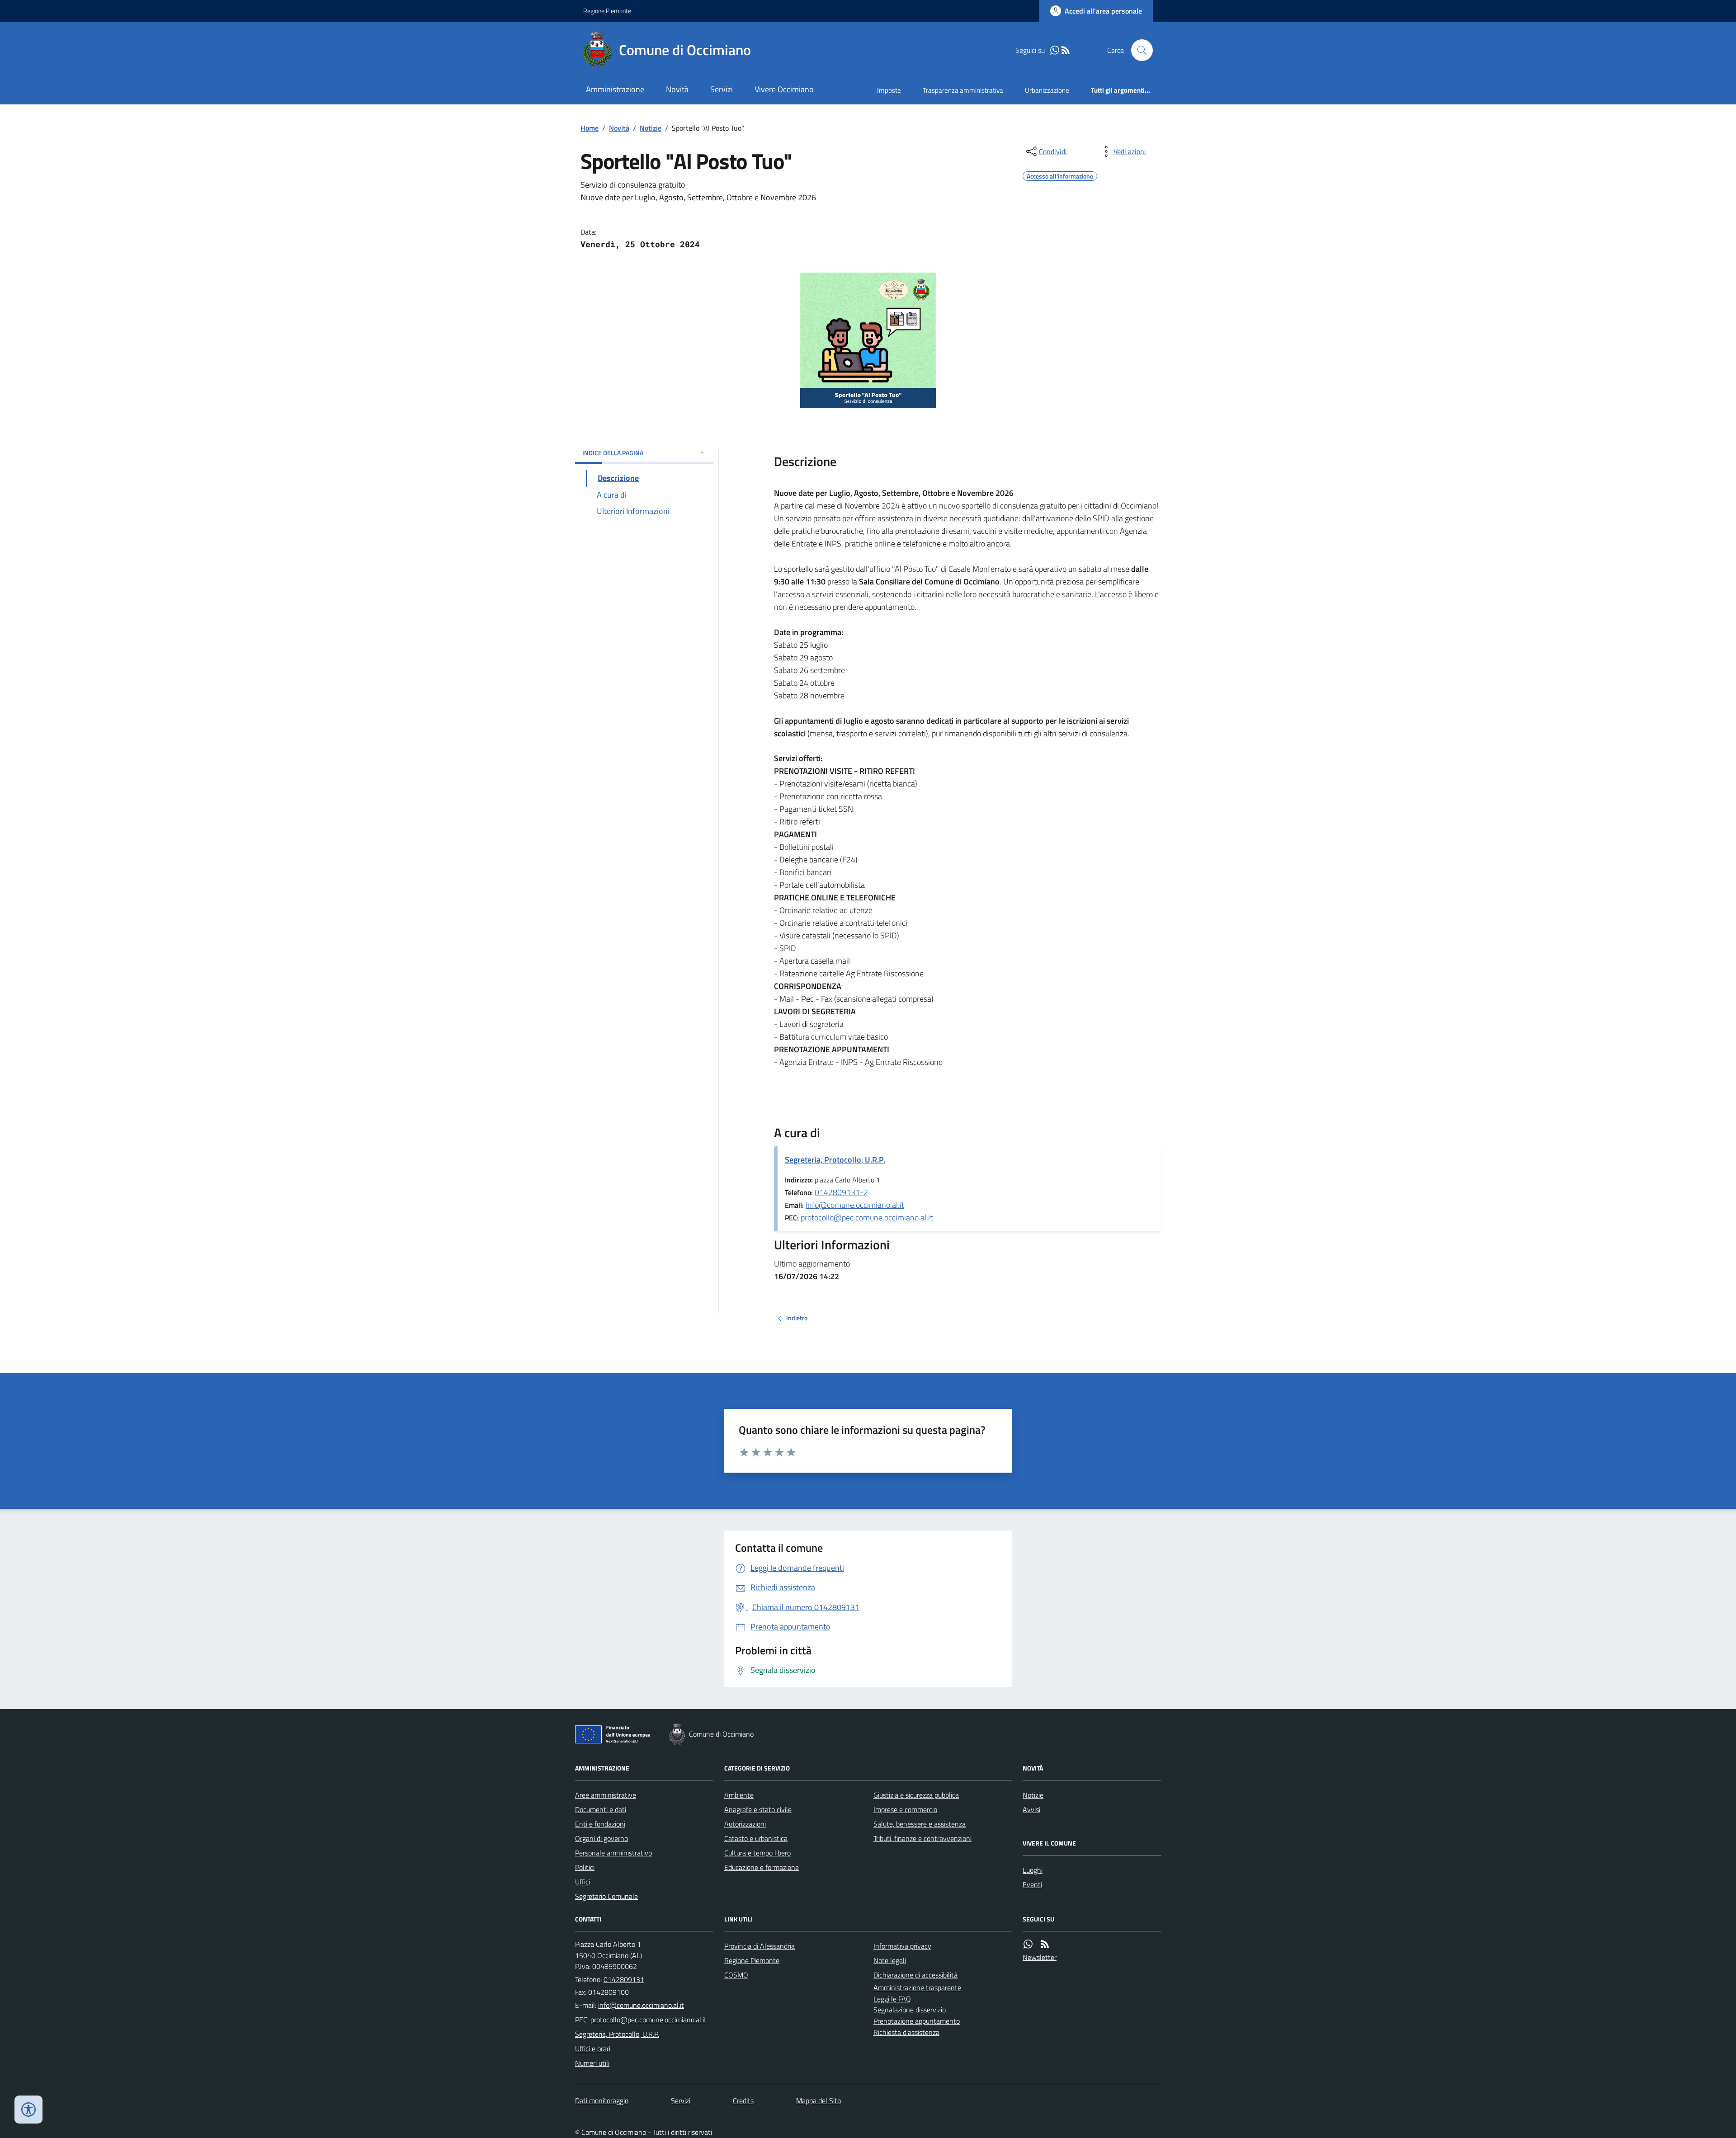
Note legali (890, 1960)
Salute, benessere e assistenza (920, 1824)
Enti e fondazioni (600, 1824)
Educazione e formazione (762, 1867)
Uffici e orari (593, 2049)
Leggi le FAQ (892, 1999)
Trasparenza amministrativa (963, 90)
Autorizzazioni (745, 1824)
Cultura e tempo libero (757, 1853)
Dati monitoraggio (602, 2100)
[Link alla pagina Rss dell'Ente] (1045, 1944)
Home (590, 128)
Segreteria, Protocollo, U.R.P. (835, 1160)
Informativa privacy (902, 1946)
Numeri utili (592, 2063)
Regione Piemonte (607, 11)
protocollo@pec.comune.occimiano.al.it (867, 1217)
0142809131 (624, 1979)
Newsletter (1040, 1957)
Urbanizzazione (1047, 90)
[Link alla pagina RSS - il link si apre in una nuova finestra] (1066, 50)
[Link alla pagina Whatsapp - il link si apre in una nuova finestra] (1055, 50)
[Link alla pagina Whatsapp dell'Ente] (1028, 1944)
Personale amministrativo (613, 1853)
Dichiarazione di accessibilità (915, 1975)
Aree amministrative (606, 1795)
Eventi (1032, 1884)
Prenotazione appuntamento (917, 2021)
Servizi (722, 89)
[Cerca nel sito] (1138, 50)
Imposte (889, 90)
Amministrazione (615, 89)
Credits (743, 2100)
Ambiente (739, 1795)
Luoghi (1033, 1870)
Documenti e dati (601, 1809)
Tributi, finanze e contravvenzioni (922, 1838)
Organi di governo (601, 1838)
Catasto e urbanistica (756, 1838)
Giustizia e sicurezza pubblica (916, 1795)
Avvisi (1031, 1809)
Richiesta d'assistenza (906, 2032)
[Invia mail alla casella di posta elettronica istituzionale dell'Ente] (641, 2005)
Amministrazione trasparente (917, 1987)
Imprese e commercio (905, 1809)
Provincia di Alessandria (759, 1946)
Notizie (651, 128)
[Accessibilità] (28, 2110)
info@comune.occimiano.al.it (855, 1205)
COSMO (736, 1975)
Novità (677, 89)
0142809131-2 (841, 1192)
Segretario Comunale (606, 1896)
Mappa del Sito (818, 2100)
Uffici (583, 1882)
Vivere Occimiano (784, 89)
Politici (585, 1867)
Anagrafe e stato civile (758, 1809)
